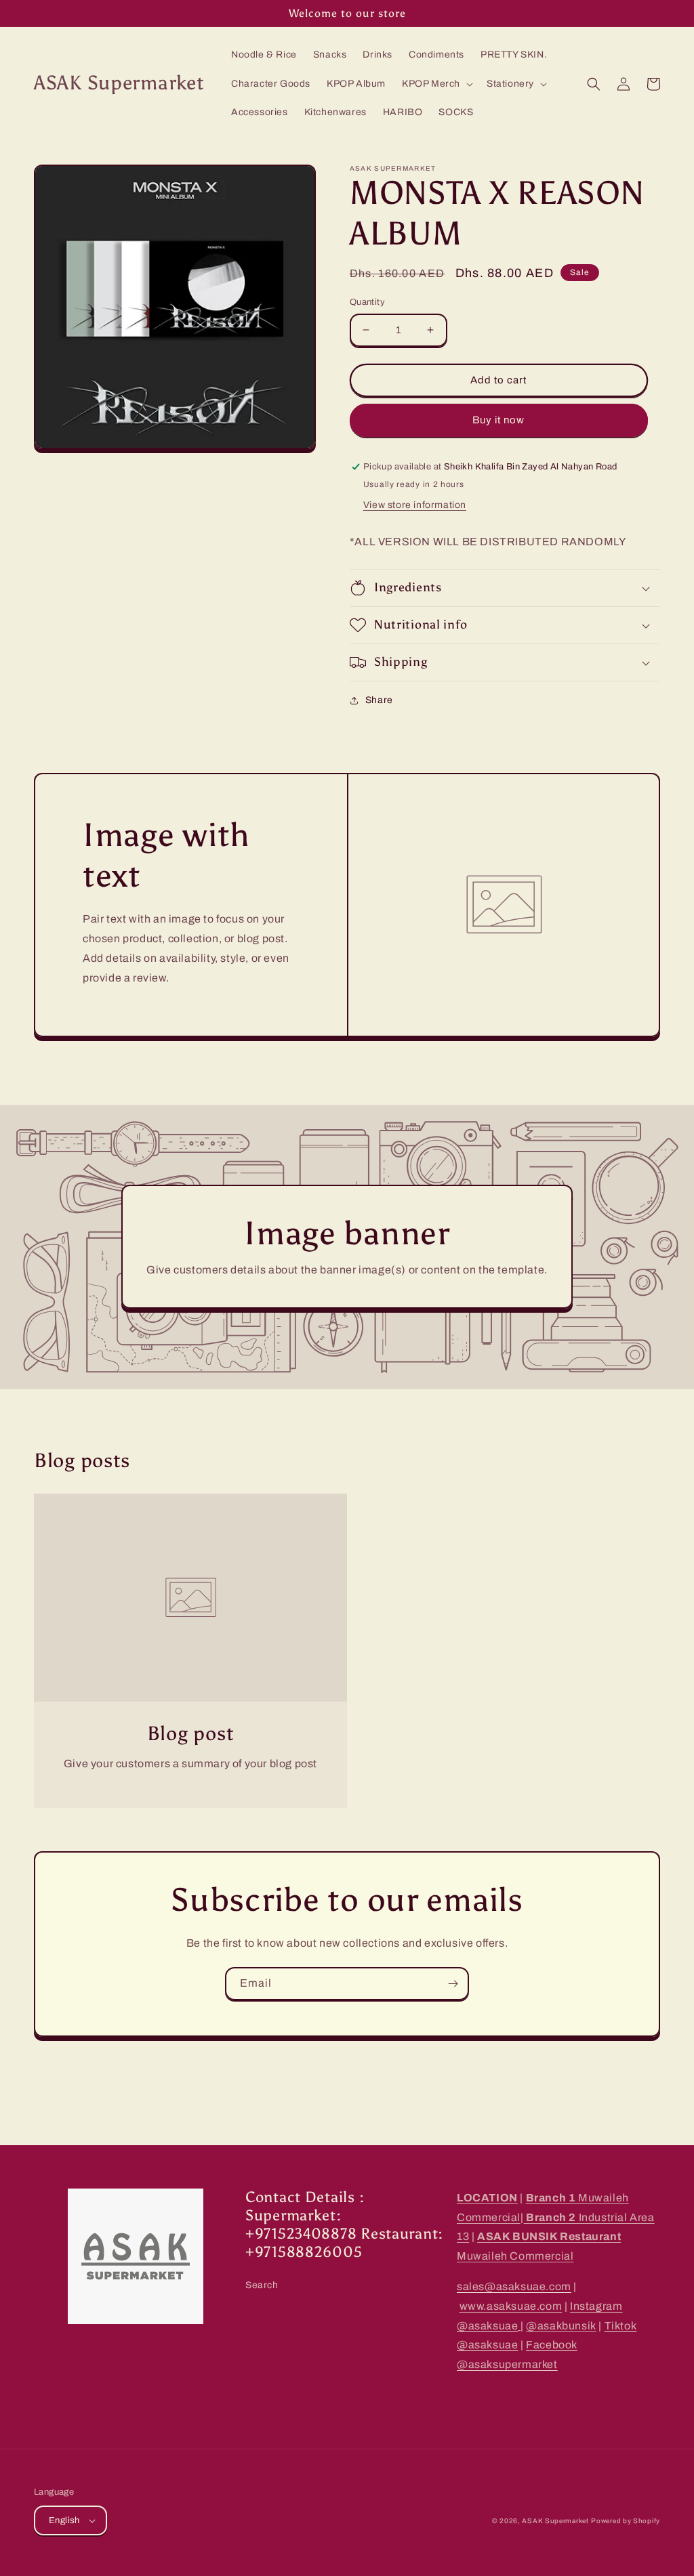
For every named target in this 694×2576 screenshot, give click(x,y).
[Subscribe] (453, 1984)
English (64, 2520)
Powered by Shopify (626, 2521)
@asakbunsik (561, 2326)
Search (262, 2285)
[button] (436, 84)
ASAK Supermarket (555, 2521)
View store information (415, 505)
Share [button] (379, 700)
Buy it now (498, 420)
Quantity (367, 302)
